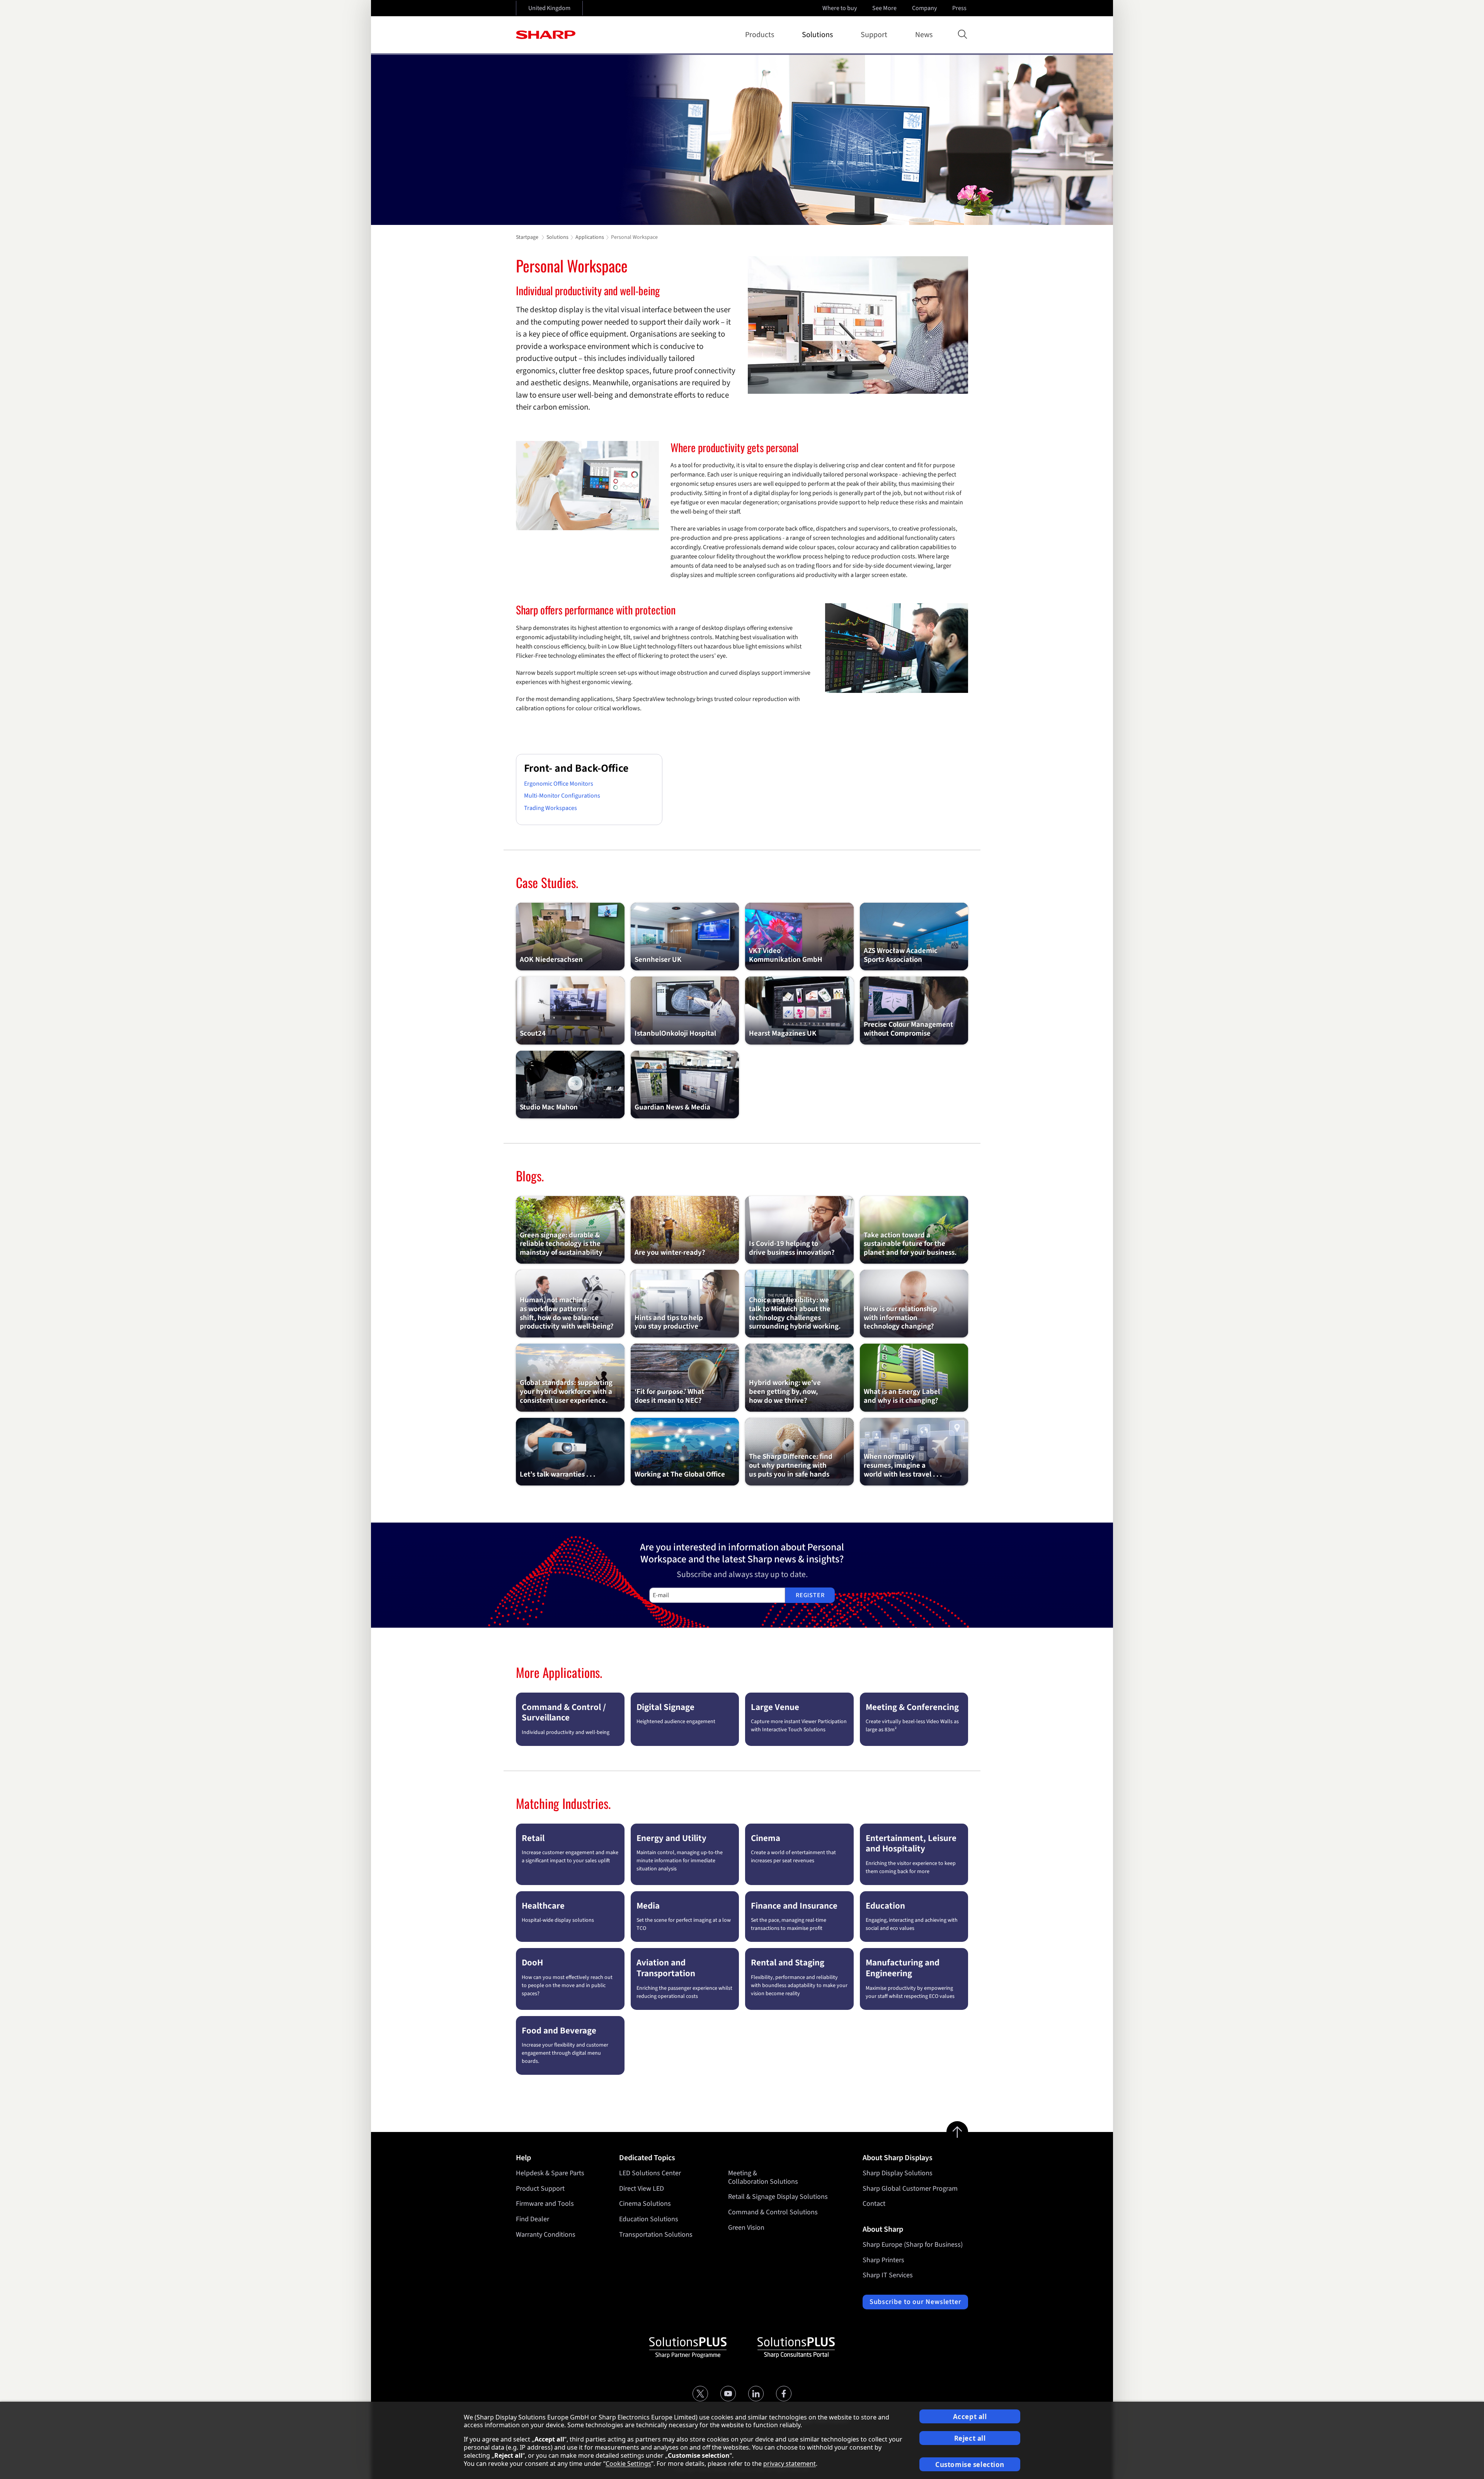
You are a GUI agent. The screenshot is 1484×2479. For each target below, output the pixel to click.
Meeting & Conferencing (912, 1707)
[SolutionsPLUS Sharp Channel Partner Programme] (688, 2348)
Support (874, 35)
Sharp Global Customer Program (910, 2189)
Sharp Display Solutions (898, 2173)
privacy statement (790, 2464)
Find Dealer (533, 2219)
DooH (532, 1963)
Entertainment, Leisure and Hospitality (911, 1844)
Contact (874, 2204)
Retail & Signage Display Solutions (778, 2197)
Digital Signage (665, 1707)
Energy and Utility (671, 1838)
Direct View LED (642, 2189)
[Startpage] (546, 35)
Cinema (766, 1838)
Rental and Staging (788, 1963)
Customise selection (970, 2465)
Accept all (970, 2417)
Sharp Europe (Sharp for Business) (913, 2245)
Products (760, 35)
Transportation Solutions (656, 2235)
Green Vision (746, 2228)
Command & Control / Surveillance (564, 1713)
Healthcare (543, 1906)
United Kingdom (549, 8)
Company (924, 8)
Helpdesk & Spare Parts (550, 2173)
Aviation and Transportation (666, 1968)
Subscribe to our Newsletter (915, 2302)
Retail (533, 1838)
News (924, 35)
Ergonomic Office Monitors (559, 784)
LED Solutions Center (650, 2173)
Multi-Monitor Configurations (562, 796)
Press (959, 8)
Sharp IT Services (888, 2275)
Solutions (817, 35)
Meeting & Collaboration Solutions (763, 2177)
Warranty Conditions (546, 2235)
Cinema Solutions (645, 2204)
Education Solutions (649, 2219)
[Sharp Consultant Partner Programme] (796, 2348)
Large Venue (775, 1707)
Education (885, 1906)
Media (648, 1906)
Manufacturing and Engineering (903, 1968)
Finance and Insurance (794, 1906)
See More (884, 8)
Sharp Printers (883, 2260)
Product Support (540, 2189)
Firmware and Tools (545, 2204)
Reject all (970, 2438)
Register (810, 1595)
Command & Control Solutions (773, 2212)
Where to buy (840, 8)
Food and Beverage (559, 2031)
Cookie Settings (628, 2464)
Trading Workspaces (551, 808)
